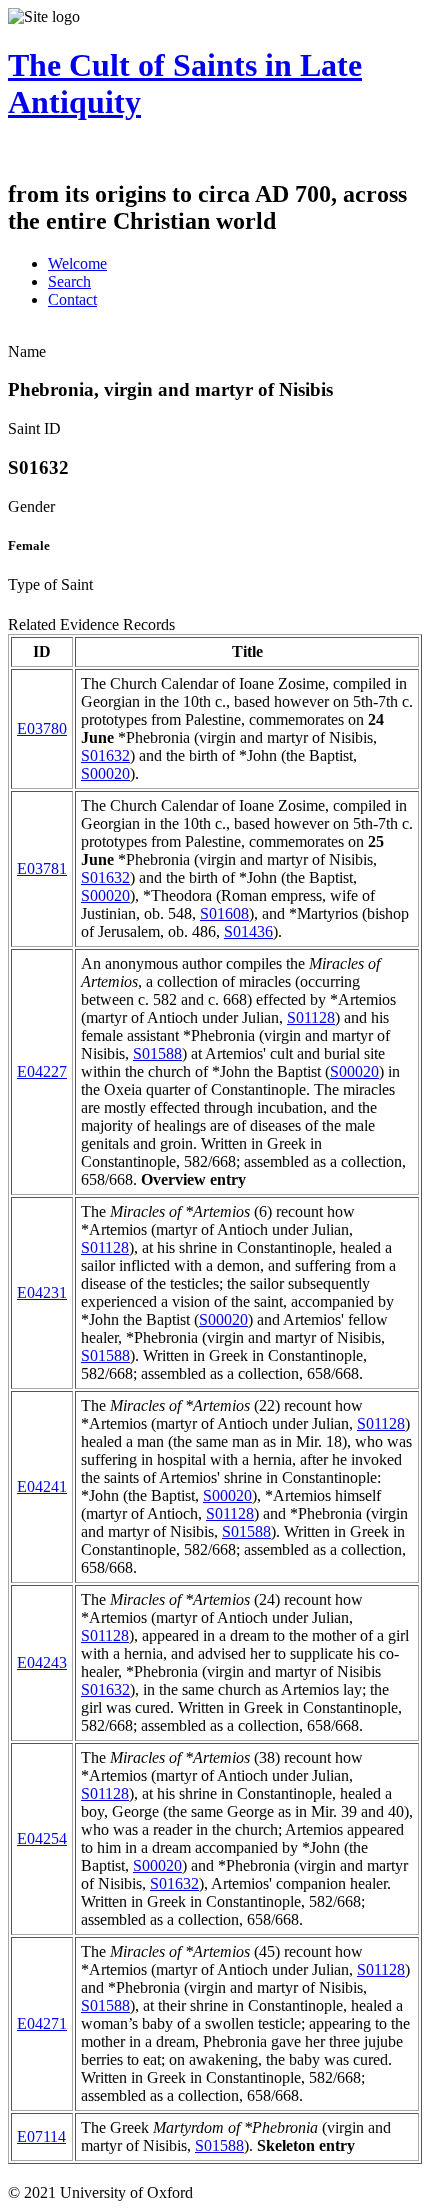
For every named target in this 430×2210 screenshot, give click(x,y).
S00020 (105, 773)
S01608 (224, 913)
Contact (72, 299)
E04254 (42, 1838)
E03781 (42, 868)
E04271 (42, 2023)
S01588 (157, 1053)
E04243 (42, 1662)
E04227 (42, 1071)
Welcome (77, 263)
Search (69, 281)
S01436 (248, 931)
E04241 (42, 1486)
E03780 (42, 728)
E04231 (42, 1292)
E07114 (41, 2136)
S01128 (311, 1017)
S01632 (105, 755)
